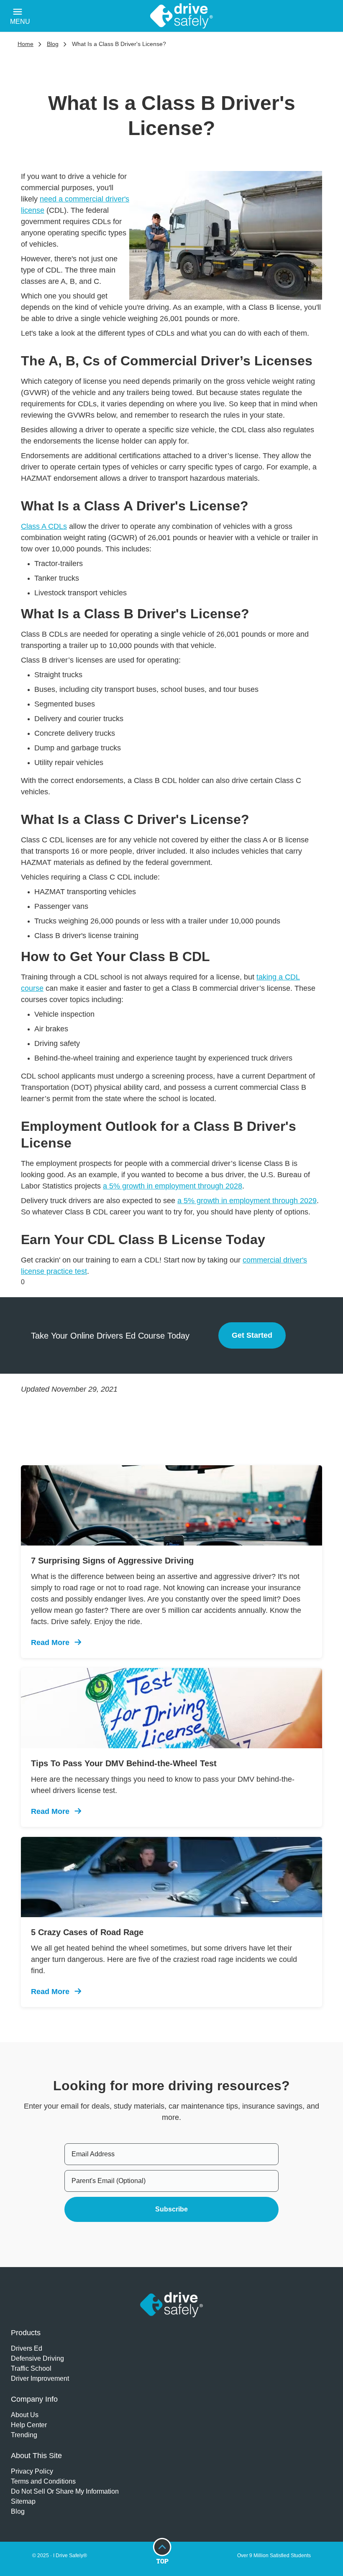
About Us (25, 2415)
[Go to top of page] (162, 2551)
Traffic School (31, 2368)
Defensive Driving (37, 2358)
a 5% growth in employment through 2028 (173, 1186)
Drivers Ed (27, 2348)
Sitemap (23, 2501)
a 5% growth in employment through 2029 (247, 1201)
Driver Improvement (40, 2378)
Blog (53, 44)
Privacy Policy (32, 2471)
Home (26, 44)
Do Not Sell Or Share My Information (65, 2491)
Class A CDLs (44, 526)
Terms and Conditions (43, 2481)
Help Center (29, 2425)
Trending (24, 2435)
